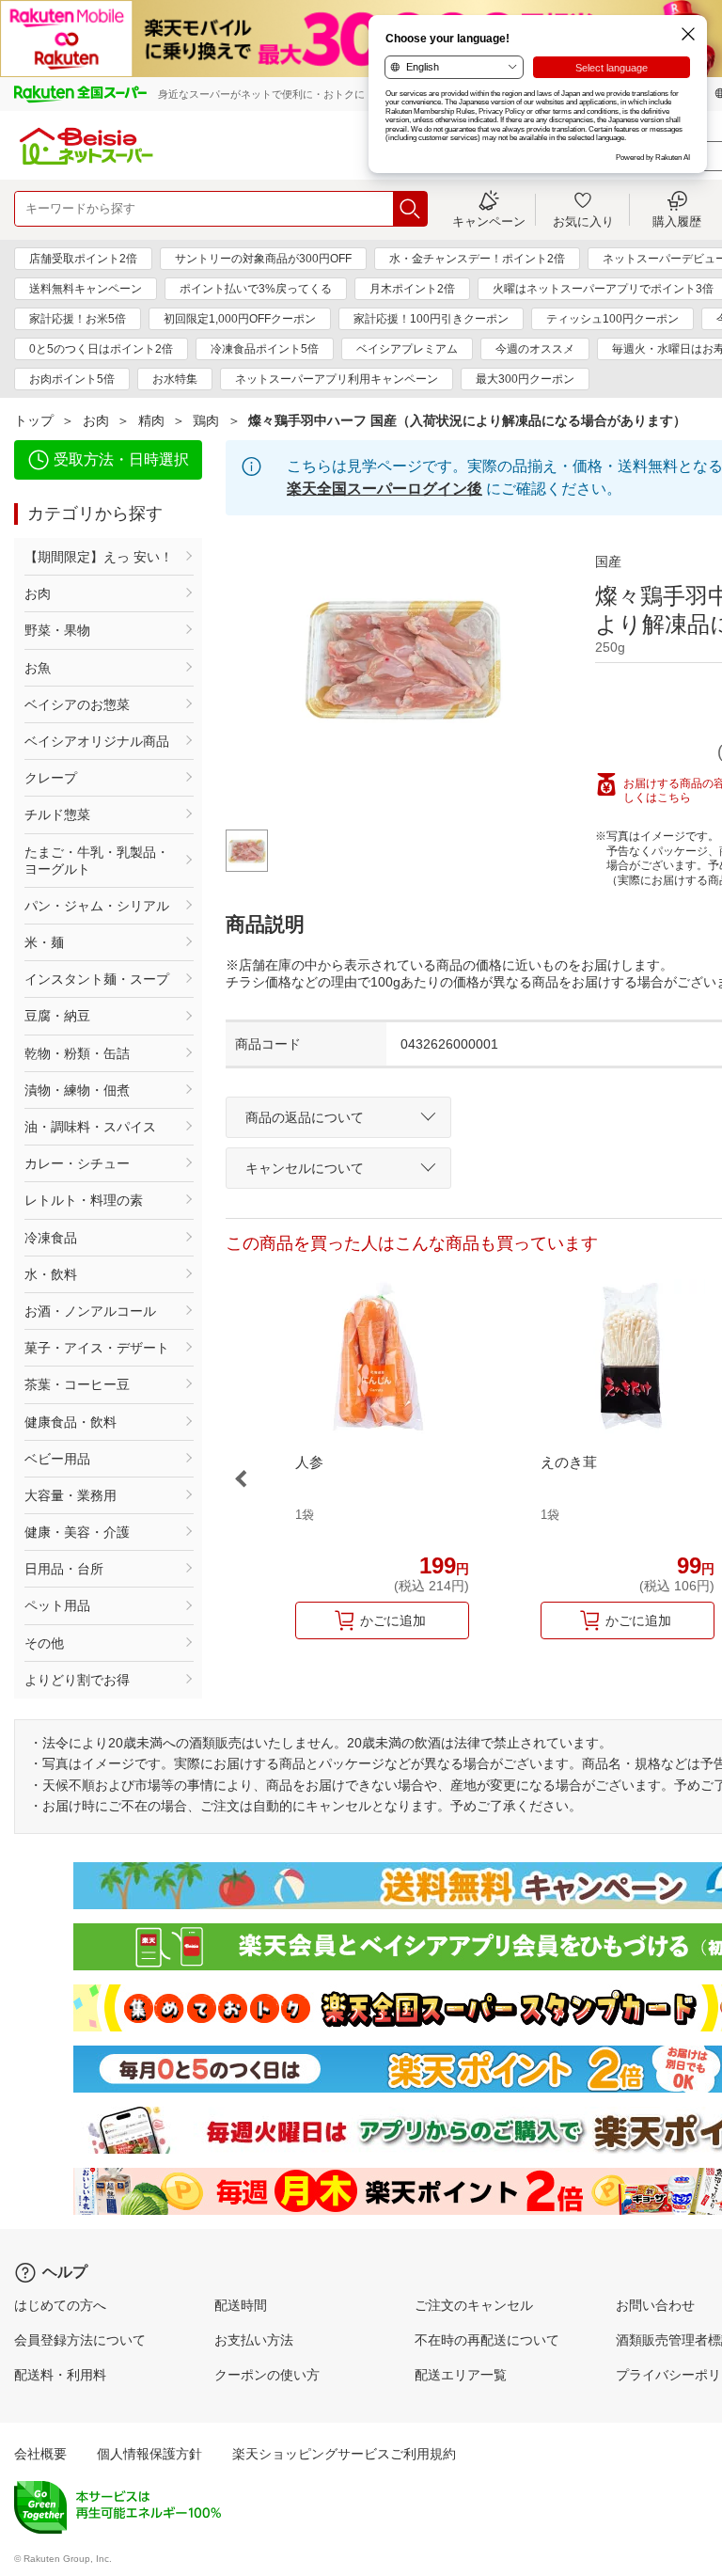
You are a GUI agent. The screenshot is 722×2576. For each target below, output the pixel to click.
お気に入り (583, 221)
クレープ (51, 778)
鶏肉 (206, 420)
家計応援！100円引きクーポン (431, 319)
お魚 (38, 668)
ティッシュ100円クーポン (612, 319)
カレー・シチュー (77, 1163)
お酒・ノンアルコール (90, 1311)
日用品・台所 (64, 1569)
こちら (674, 798)
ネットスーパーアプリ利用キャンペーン (337, 379)
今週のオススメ (535, 349)
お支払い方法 (254, 2340)
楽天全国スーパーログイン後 (385, 489)
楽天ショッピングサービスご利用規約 (344, 2454)
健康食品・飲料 (71, 1422)
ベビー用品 (57, 1459)
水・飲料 (51, 1274)
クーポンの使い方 (267, 2375)
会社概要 (40, 2454)
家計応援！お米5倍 (78, 319)
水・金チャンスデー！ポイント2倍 (477, 259)
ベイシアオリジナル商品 (97, 741)
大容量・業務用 (71, 1495)
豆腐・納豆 (57, 1016)
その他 (44, 1643)
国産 (608, 561)
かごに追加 (393, 1620)
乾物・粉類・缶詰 (77, 1053)
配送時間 (241, 2305)
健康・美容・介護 (77, 1532)
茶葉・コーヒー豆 (77, 1384)
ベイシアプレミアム (407, 349)
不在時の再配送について (487, 2340)
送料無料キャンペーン (86, 289)
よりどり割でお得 (77, 1680)
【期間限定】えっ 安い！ (99, 557)
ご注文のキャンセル (474, 2305)
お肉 (96, 420)
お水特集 (175, 379)
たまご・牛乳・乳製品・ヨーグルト (97, 861)
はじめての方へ (60, 2305)
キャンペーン (489, 221)
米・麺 (44, 942)
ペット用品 (57, 1605)
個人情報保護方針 (149, 2454)
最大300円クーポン (525, 379)
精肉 (151, 420)
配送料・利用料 (60, 2375)
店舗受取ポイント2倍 (83, 259)
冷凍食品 (51, 1238)
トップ (34, 420)
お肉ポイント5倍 (72, 379)
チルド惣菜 (57, 814)
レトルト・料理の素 (84, 1200)
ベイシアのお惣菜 (77, 704)
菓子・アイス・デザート (97, 1348)
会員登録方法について (80, 2340)
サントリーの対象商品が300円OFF (263, 259)
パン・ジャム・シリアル (97, 906)
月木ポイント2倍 (412, 289)
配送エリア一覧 (461, 2375)
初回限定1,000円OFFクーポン (240, 319)
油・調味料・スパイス (90, 1127)
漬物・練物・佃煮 (77, 1090)
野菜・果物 (57, 630)
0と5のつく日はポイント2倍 (101, 349)
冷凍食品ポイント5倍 (265, 349)
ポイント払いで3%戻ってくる (256, 289)
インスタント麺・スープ (97, 979)
